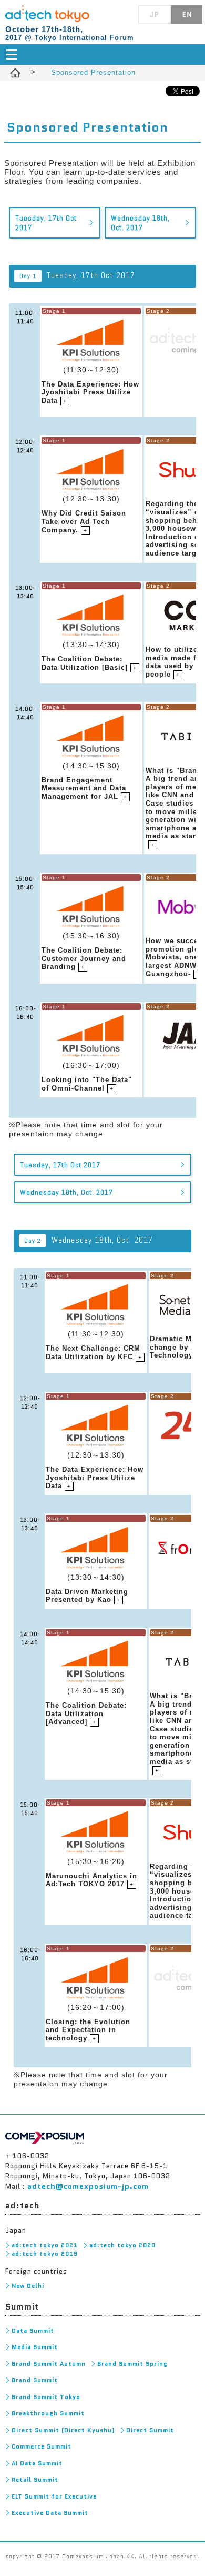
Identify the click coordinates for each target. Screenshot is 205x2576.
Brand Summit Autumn (49, 2364)
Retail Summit (35, 2480)
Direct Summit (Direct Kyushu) (63, 2430)
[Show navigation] (103, 55)
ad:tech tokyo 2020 (122, 2245)
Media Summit (35, 2347)
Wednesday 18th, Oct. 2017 (140, 223)
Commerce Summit (42, 2446)
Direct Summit (150, 2430)
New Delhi (28, 2286)
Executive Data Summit (50, 2513)
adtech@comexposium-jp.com (88, 2186)
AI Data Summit (37, 2463)
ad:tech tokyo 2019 (45, 2254)
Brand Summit (35, 2380)
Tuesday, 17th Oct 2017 (46, 223)
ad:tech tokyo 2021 (45, 2245)
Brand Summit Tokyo (46, 2397)
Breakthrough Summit (48, 2413)
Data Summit (33, 2331)
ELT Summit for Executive (54, 2496)
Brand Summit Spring (132, 2364)
